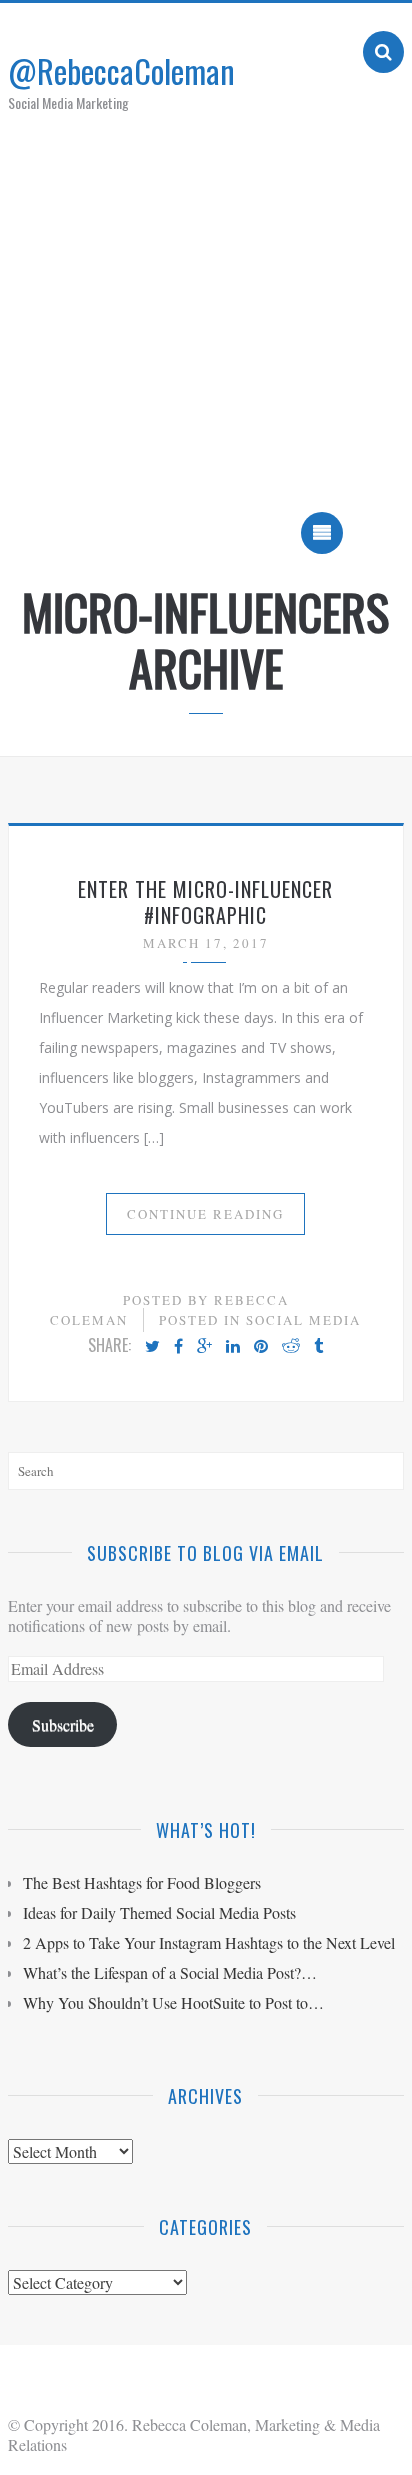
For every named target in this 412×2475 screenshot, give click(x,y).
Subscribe (63, 1724)
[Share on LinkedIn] (233, 1347)
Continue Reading (205, 1214)
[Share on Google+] (204, 1347)
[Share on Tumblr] (318, 1347)
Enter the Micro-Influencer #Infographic (205, 902)
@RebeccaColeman (121, 70)
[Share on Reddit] (291, 1347)
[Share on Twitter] (152, 1347)
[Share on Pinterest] (261, 1347)
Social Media (303, 1320)
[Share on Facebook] (178, 1347)
